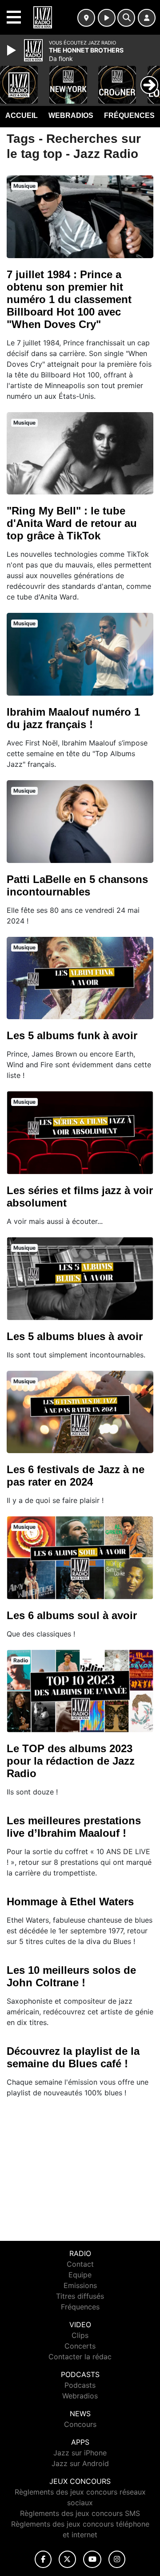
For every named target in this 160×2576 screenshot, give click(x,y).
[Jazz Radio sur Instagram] (117, 2559)
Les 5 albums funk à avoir (72, 1035)
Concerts (80, 2346)
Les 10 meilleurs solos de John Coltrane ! (71, 1976)
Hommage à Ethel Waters (70, 1902)
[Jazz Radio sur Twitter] (67, 2559)
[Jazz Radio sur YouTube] (92, 2559)
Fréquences (129, 115)
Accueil (22, 115)
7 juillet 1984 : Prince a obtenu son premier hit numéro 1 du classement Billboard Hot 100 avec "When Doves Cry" (69, 299)
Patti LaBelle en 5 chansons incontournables (77, 885)
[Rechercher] (126, 18)
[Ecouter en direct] (107, 18)
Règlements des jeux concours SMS (80, 2513)
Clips (80, 2335)
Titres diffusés (80, 2296)
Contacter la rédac (80, 2357)
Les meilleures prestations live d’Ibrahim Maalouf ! (74, 1827)
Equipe (80, 2275)
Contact (80, 2264)
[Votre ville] (86, 18)
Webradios (71, 115)
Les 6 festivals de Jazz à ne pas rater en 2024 (76, 1476)
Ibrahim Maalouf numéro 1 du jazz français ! (73, 718)
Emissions (80, 2285)
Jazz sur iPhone (80, 2453)
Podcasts (80, 2385)
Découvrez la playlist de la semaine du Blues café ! (73, 2057)
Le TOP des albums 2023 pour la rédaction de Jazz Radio (71, 1761)
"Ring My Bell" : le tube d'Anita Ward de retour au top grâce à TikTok (72, 523)
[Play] (12, 50)
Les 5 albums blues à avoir (75, 1336)
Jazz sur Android (80, 2463)
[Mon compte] (147, 18)
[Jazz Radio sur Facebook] (43, 2559)
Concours (80, 2424)
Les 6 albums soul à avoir (72, 1615)
